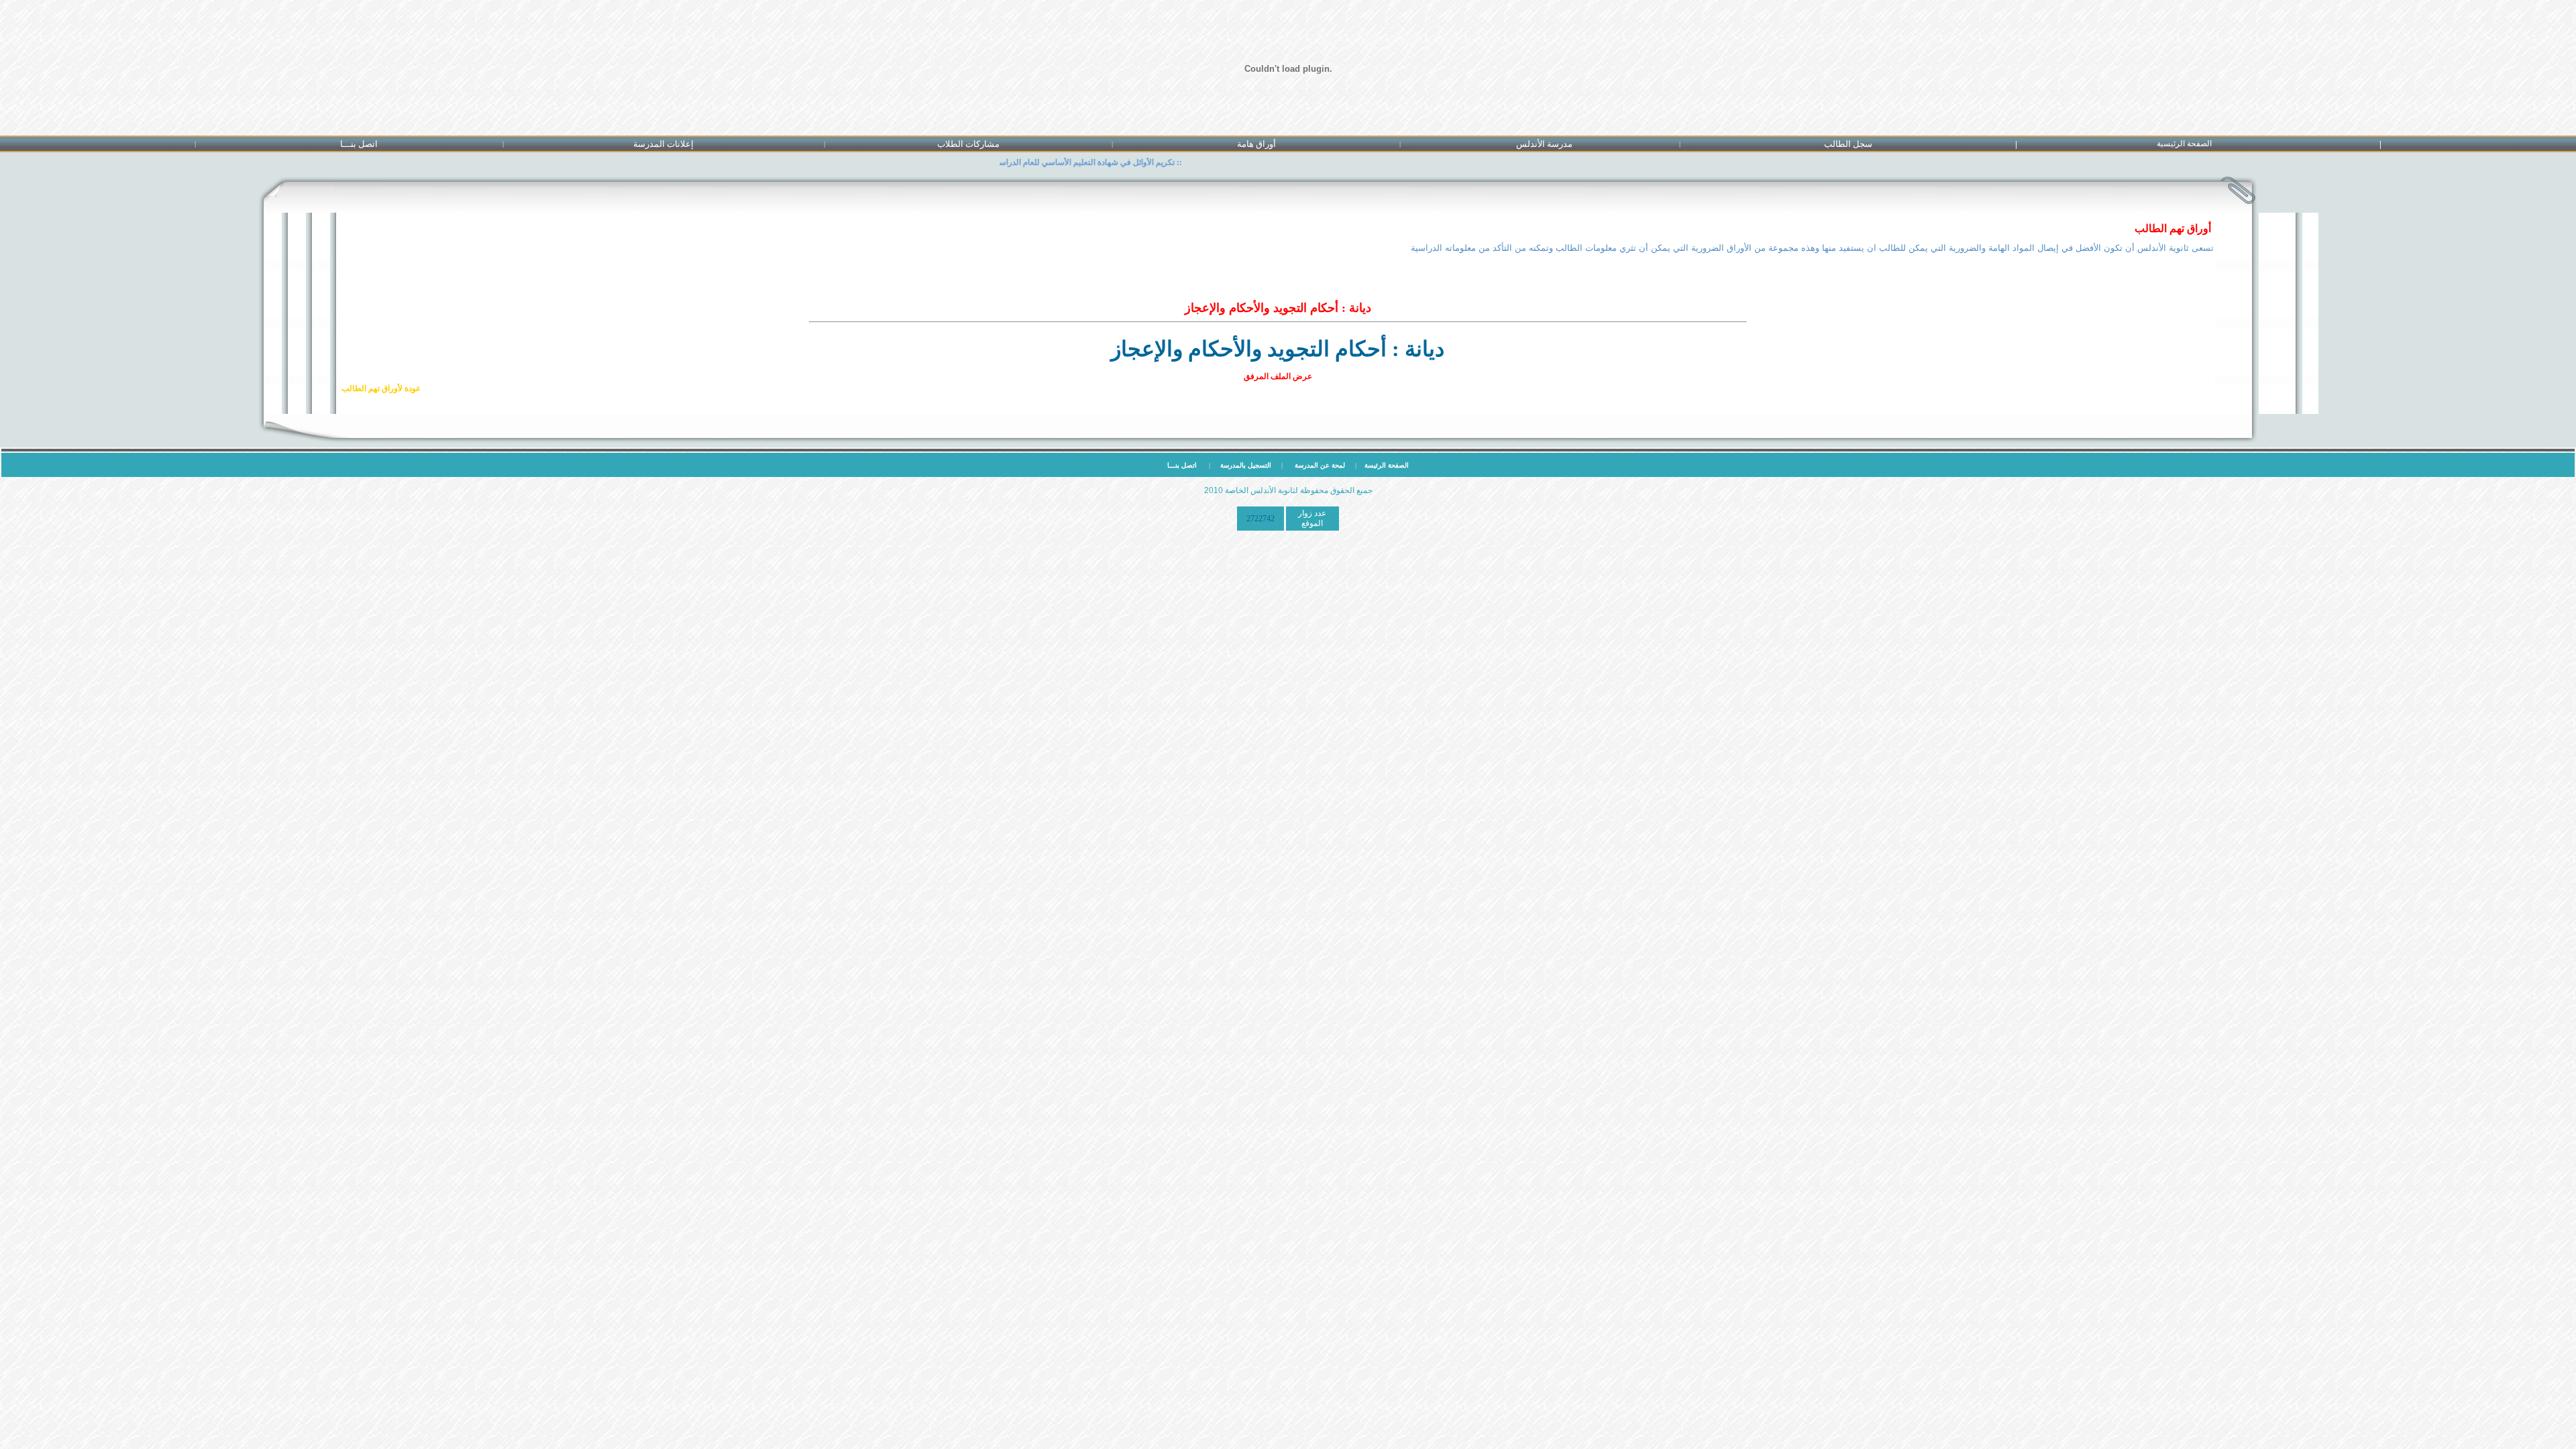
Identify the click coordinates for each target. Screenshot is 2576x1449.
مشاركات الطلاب (968, 144)
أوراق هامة (1256, 144)
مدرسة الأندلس (1544, 144)
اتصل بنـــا (359, 144)
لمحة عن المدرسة (1322, 465)
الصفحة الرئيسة (1383, 465)
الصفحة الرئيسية (2184, 144)
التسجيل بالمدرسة (1246, 465)
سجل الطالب (1848, 144)
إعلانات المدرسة (663, 144)
